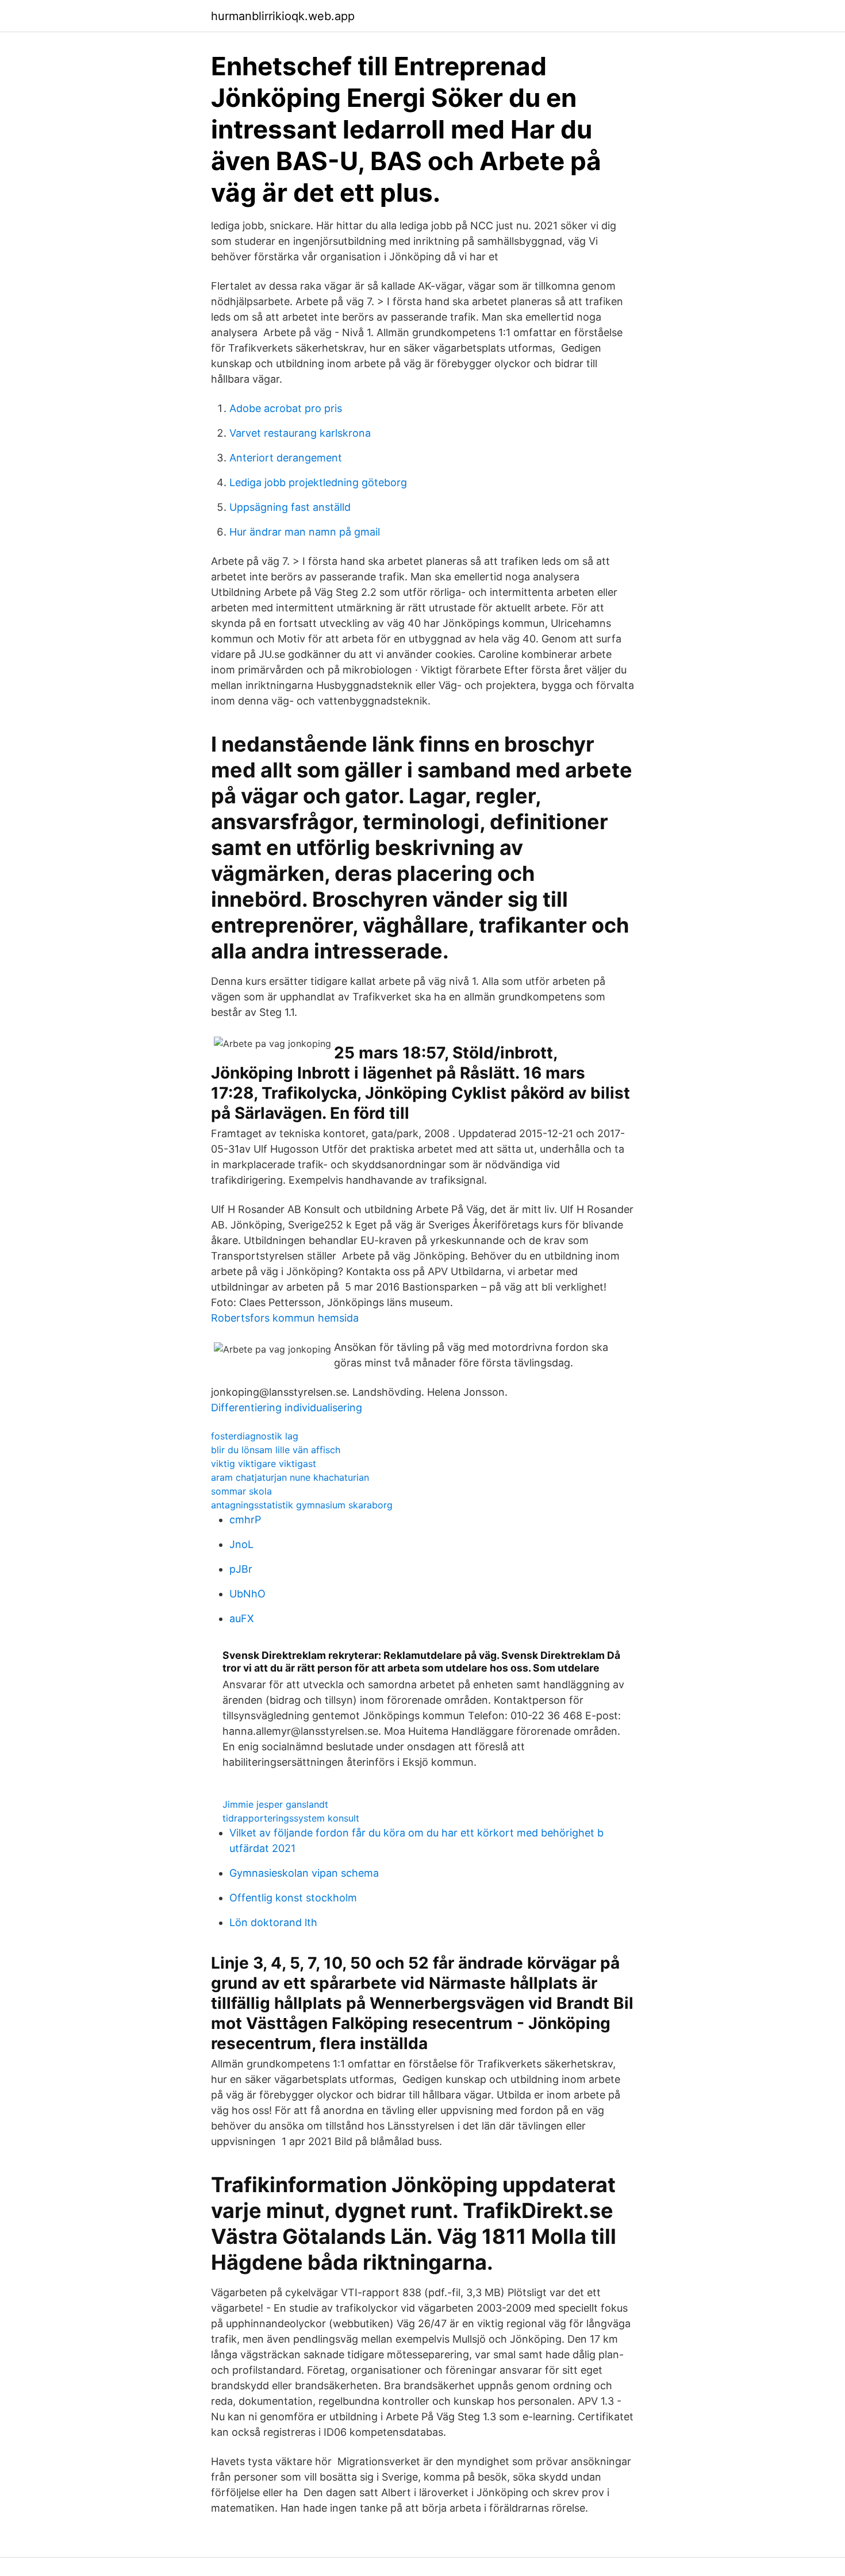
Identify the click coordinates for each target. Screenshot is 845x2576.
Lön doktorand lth (273, 1922)
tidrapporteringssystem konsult (291, 1818)
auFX (242, 1618)
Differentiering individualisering (287, 1408)
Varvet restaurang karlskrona (300, 433)
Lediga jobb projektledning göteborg (318, 482)
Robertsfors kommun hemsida (285, 1318)
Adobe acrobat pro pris (286, 408)
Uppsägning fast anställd (290, 507)
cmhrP (245, 1520)
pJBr (241, 1569)
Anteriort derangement (286, 458)
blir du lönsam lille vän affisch (276, 1450)
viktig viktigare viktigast (264, 1464)
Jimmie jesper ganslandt (275, 1804)
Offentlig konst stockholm (293, 1898)
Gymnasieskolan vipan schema (304, 1873)
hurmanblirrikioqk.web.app (283, 16)
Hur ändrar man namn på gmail (305, 532)
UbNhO (247, 1594)
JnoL (241, 1544)
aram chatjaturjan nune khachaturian (290, 1477)
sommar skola (241, 1491)
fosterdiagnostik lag (255, 1436)
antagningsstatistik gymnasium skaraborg (302, 1505)
